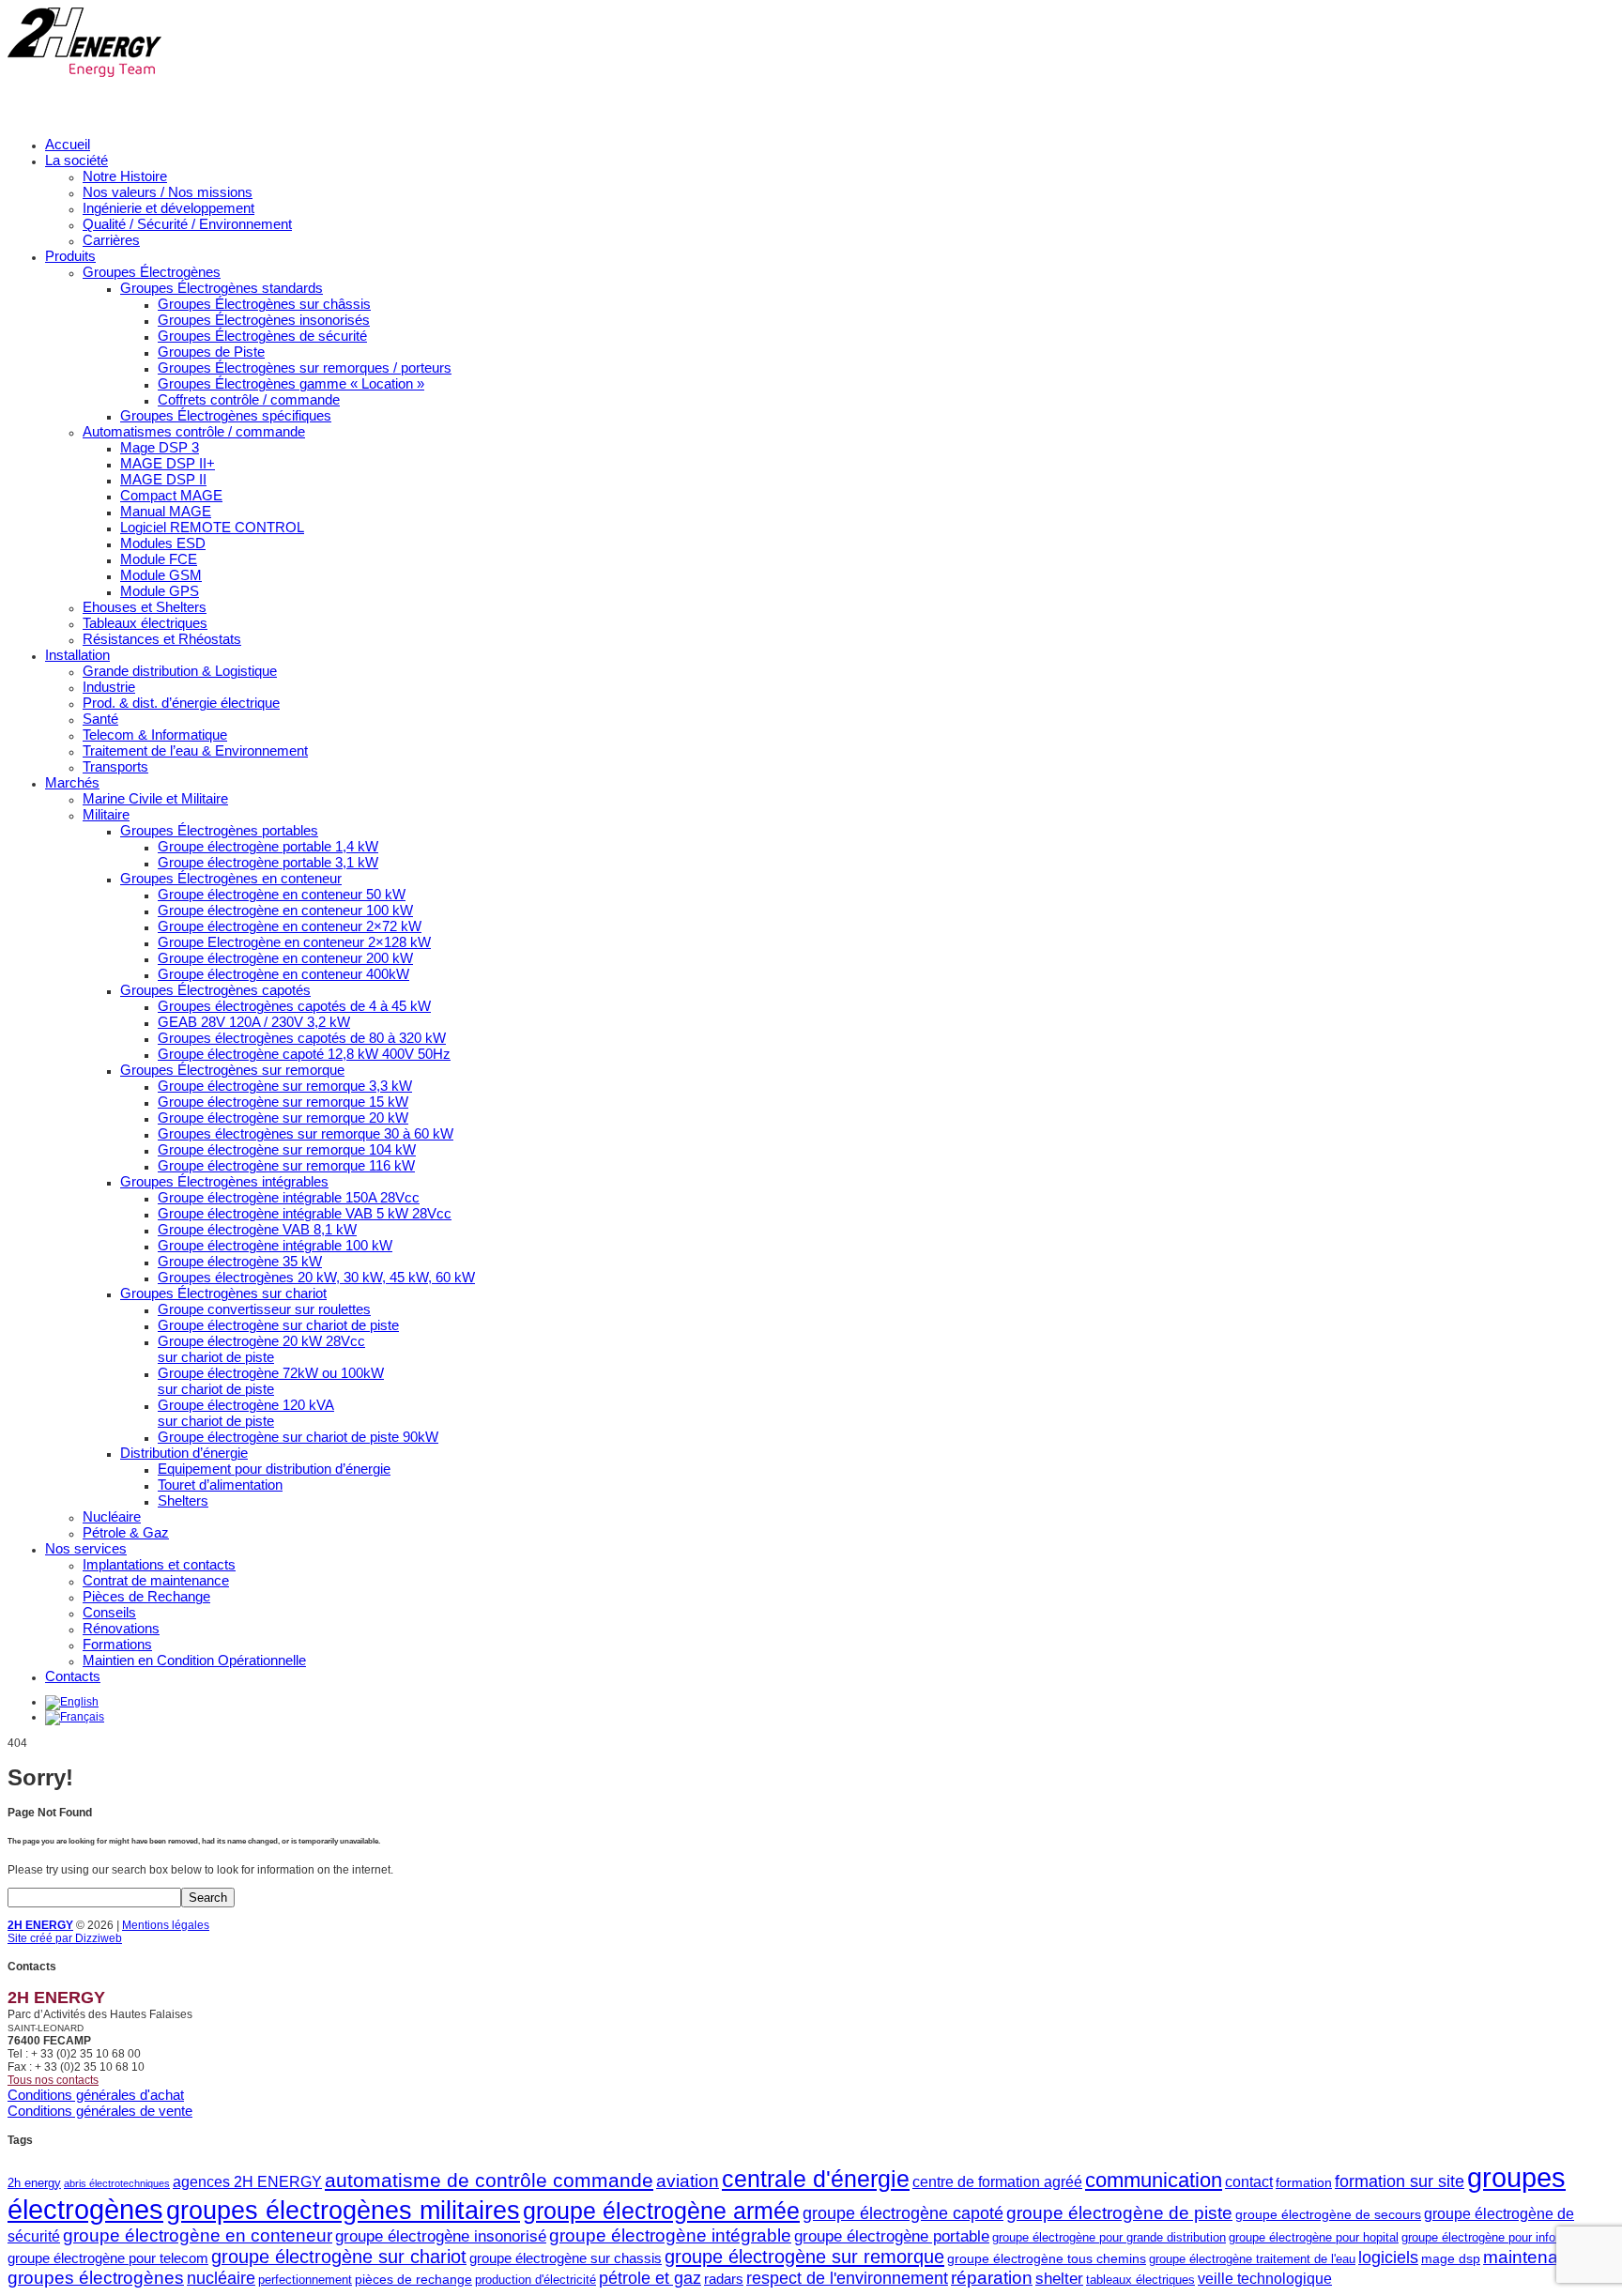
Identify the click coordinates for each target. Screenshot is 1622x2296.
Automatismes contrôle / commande (194, 431)
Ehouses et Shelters (145, 607)
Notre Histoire (125, 176)
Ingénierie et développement (168, 208)
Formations (117, 1644)
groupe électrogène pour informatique (1502, 2237)
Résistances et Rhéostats (162, 639)
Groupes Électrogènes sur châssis (264, 304)
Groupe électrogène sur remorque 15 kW (283, 1102)
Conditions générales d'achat (96, 2095)
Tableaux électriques (145, 623)
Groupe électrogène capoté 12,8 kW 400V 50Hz (304, 1054)
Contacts (73, 1676)
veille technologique (1265, 2278)
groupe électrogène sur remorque (804, 2257)
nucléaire (221, 2278)
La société (77, 160)
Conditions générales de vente (100, 2111)
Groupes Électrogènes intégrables (224, 1181)
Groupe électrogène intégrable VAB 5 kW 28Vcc (305, 1213)
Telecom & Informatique (155, 735)
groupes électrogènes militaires (343, 2211)
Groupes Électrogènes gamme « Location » (291, 383)
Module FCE (159, 559)
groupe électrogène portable (892, 2236)
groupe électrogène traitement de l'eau (1252, 2259)
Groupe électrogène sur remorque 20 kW (283, 1117)
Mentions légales (166, 1925)
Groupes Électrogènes (152, 272)
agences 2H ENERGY (247, 2181)
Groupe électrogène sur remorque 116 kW (286, 1165)
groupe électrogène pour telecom (108, 2258)
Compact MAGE (171, 495)
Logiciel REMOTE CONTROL (212, 527)
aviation (688, 2181)
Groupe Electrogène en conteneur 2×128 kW (294, 942)
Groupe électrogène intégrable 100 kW (275, 1245)
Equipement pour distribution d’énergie (274, 1469)
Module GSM (161, 575)
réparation (992, 2278)
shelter (1059, 2279)
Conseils (109, 1612)
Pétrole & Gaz (126, 1532)
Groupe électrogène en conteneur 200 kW (285, 958)
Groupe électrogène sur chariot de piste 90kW (298, 1437)
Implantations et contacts (159, 1564)
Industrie (109, 687)
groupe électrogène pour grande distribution (1109, 2237)
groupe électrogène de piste (1119, 2213)
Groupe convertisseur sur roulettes (264, 1309)
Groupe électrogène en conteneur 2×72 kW (290, 926)
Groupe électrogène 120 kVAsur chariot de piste (246, 1413)
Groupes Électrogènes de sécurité (262, 336)
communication (1154, 2180)
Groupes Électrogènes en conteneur (231, 878)
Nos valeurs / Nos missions (168, 192)
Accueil (68, 144)
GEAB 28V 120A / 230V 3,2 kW (254, 1022)
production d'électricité (536, 2280)
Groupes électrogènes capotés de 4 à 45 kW (294, 1006)
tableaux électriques (1140, 2280)
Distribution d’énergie (184, 1453)
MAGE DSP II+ (168, 463)
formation (1304, 2182)
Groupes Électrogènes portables (219, 830)
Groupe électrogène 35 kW (240, 1261)
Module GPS (160, 591)
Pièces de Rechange (146, 1596)
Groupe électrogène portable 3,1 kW (268, 862)
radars (724, 2279)
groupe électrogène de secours (1328, 2214)
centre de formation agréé (997, 2181)
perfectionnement (305, 2280)
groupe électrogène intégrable (670, 2235)
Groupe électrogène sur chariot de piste (278, 1325)
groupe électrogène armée (661, 2211)
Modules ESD (163, 543)
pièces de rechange (413, 2279)
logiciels (1388, 2258)
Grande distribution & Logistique (180, 671)
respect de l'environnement (847, 2278)
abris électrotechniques (117, 2183)
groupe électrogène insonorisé (441, 2236)
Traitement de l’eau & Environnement (195, 750)
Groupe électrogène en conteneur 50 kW (282, 894)
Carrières (111, 240)
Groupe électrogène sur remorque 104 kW (287, 1149)
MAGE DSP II (163, 479)
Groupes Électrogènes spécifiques (226, 415)
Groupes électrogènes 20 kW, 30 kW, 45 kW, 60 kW (316, 1277)
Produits (70, 256)
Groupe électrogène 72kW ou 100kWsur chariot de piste (271, 1381)
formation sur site (1400, 2181)
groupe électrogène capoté (903, 2213)
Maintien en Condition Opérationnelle (194, 1660)
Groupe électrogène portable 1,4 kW (268, 846)
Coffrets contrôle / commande (249, 399)
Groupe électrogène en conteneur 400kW (283, 974)
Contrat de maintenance (156, 1580)
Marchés (72, 782)
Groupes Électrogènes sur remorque (232, 1070)
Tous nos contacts (53, 2080)
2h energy (34, 2183)
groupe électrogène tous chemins (1047, 2258)
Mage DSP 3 (160, 447)
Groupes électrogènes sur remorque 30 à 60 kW (306, 1133)
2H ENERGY (40, 1925)
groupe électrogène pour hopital (1314, 2237)
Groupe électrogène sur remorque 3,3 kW (285, 1086)
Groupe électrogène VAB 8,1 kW (257, 1229)
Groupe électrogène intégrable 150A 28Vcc (289, 1197)
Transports (115, 766)
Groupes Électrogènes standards (222, 288)
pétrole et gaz (650, 2278)
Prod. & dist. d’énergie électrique (181, 703)
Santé (100, 719)
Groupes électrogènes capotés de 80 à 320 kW (302, 1038)
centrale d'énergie (816, 2179)
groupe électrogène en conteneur (198, 2235)
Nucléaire (112, 1516)
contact (1249, 2181)
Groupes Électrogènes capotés (215, 990)
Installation (77, 655)
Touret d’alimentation (220, 1485)
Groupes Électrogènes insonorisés (264, 320)
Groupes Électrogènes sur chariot (223, 1293)
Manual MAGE (166, 511)
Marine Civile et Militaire (155, 798)
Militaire (106, 814)
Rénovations (121, 1628)
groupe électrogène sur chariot (339, 2257)
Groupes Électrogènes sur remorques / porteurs (305, 367)
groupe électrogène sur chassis (566, 2258)
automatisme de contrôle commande (489, 2180)
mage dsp (1451, 2258)
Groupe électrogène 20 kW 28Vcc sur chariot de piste (261, 1349)
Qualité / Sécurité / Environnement (187, 224)
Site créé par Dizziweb (65, 1938)
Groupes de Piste (211, 352)
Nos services (86, 1548)
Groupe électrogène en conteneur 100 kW (285, 910)
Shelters (183, 1500)
